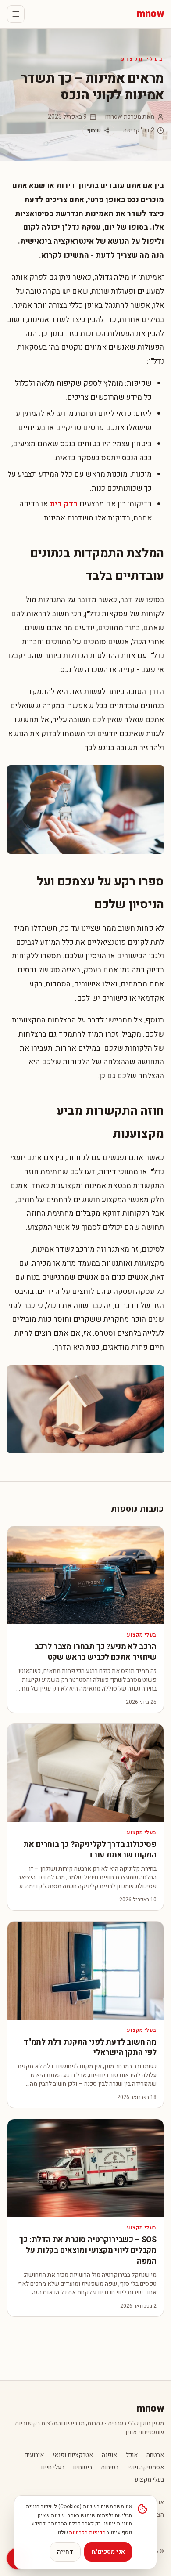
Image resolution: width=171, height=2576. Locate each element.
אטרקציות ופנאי (73, 2455)
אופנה (109, 2455)
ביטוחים (83, 2468)
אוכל (132, 2455)
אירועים (34, 2455)
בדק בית (64, 504)
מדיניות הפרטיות (87, 2533)
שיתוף (94, 130)
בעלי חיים (53, 2468)
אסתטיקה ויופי (146, 2468)
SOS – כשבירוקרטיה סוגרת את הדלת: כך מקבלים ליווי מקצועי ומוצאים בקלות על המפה (88, 2251)
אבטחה (155, 2455)
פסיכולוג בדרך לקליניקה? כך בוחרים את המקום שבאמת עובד (90, 1850)
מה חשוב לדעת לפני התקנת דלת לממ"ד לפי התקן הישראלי (90, 2048)
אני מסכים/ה (108, 2552)
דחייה (65, 2552)
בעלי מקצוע (142, 59)
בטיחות (110, 2468)
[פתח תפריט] (16, 14)
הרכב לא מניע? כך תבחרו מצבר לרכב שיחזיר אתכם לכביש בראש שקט (96, 1652)
